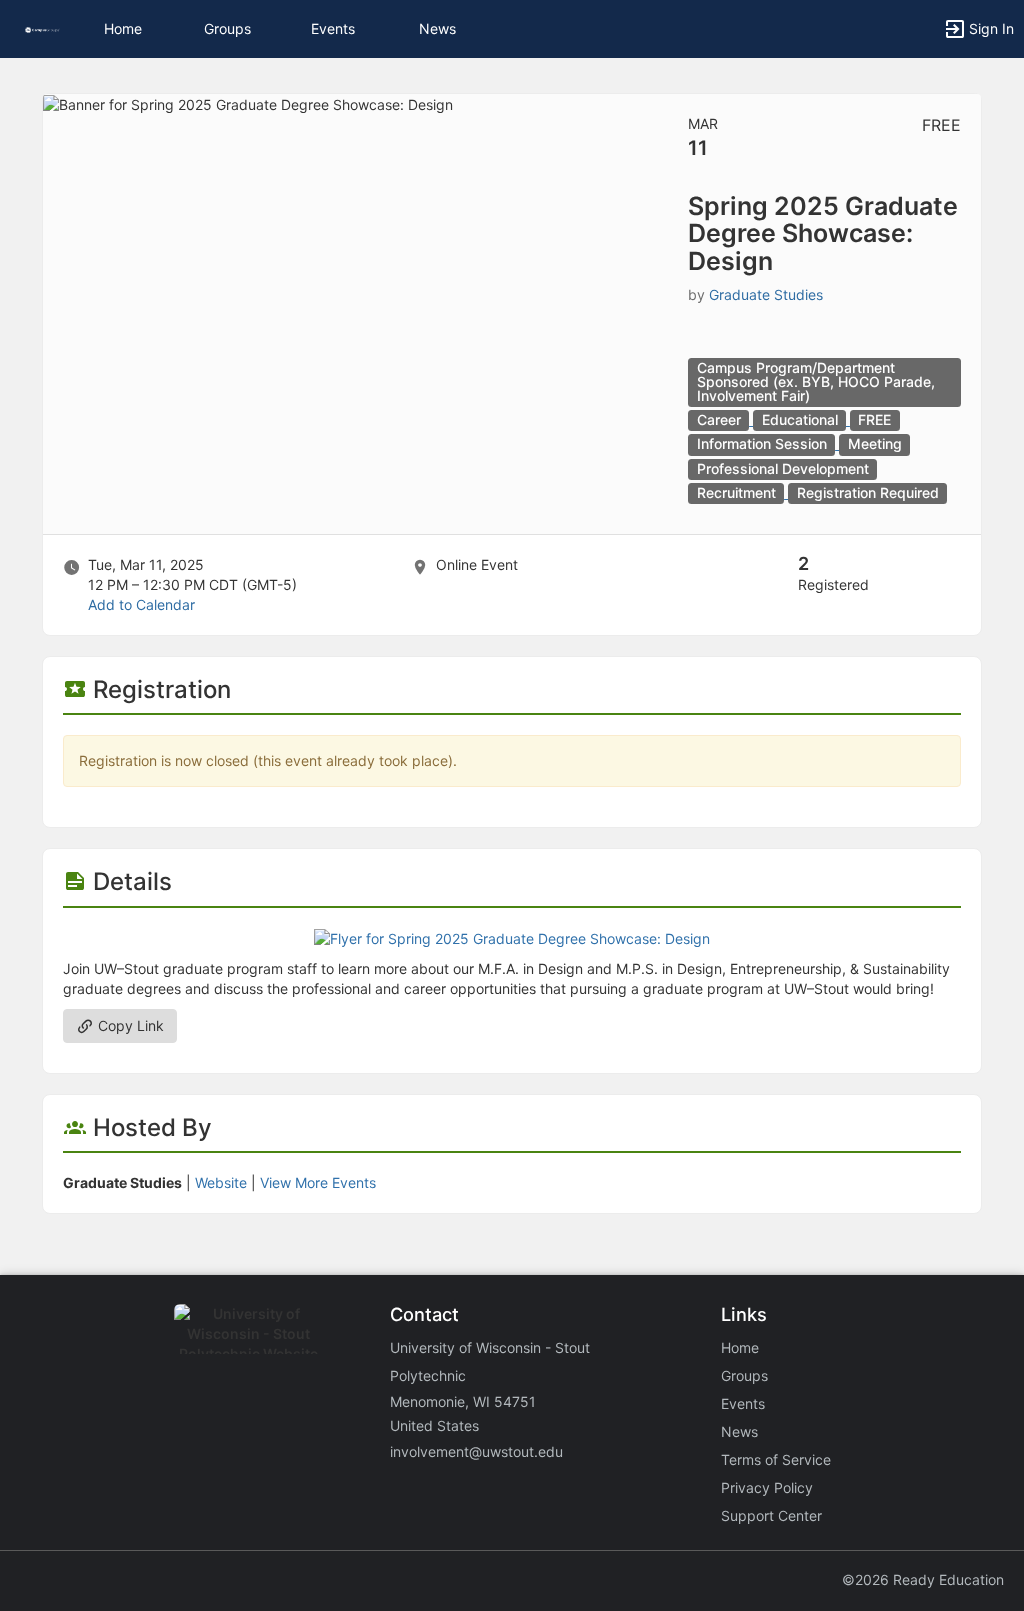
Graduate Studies (766, 294)
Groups (227, 28)
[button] (42, 28)
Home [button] (123, 28)
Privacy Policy (767, 1487)
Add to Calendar (141, 604)
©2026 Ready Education (923, 1579)
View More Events (318, 1182)
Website (221, 1182)
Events (333, 28)
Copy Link (129, 1025)
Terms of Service (776, 1459)
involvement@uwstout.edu (476, 1451)
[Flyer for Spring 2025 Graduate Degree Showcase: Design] (512, 937)
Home (740, 1347)
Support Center (771, 1515)
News (437, 28)
